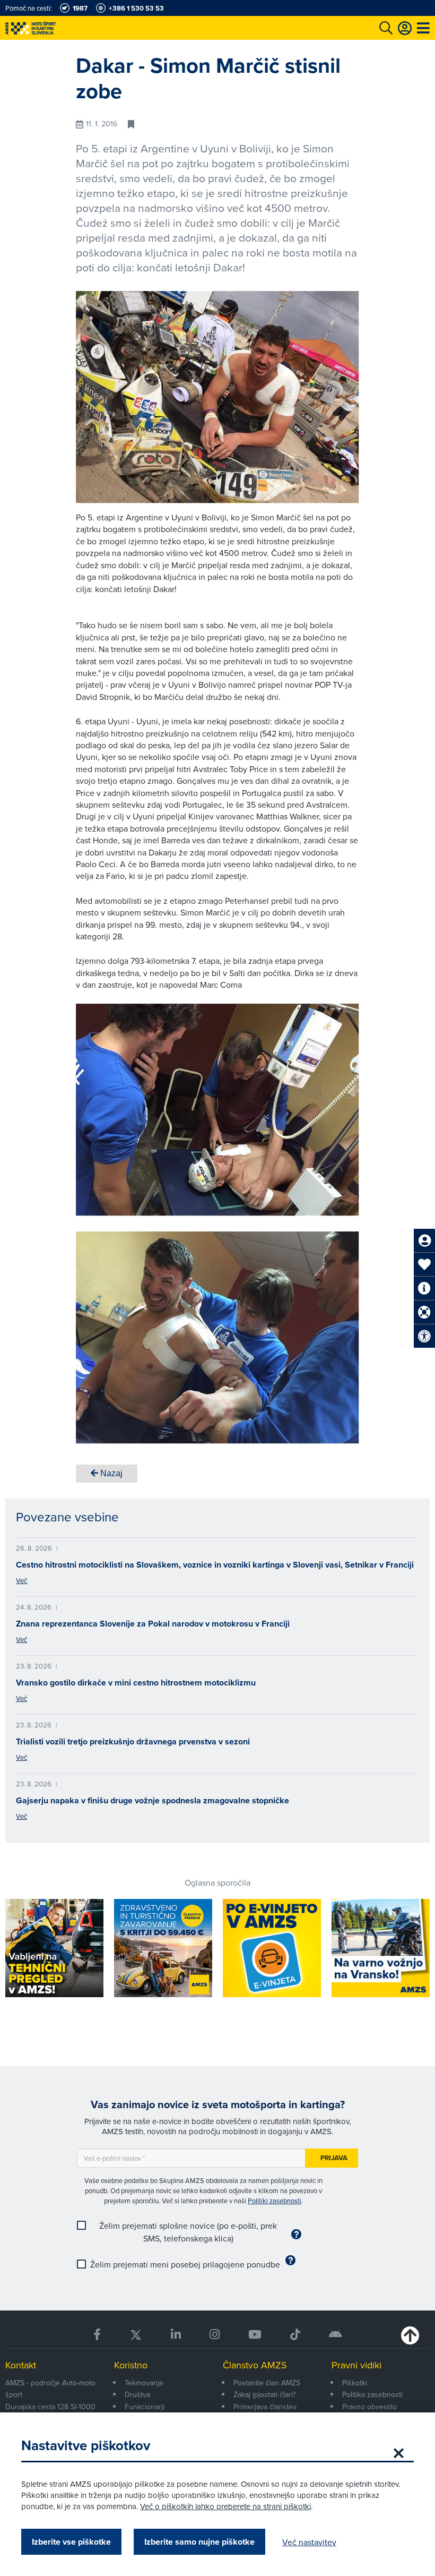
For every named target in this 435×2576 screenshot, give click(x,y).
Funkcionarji (145, 2407)
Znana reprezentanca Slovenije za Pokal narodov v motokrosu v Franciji (153, 1624)
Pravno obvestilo (369, 2407)
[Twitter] (136, 2335)
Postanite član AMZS (267, 2383)
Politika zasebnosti (372, 2394)
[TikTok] (295, 2335)
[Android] (336, 2335)
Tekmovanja (144, 2383)
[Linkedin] (176, 2335)
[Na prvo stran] (53, 28)
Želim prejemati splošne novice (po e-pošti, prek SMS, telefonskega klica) (188, 2232)
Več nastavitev (309, 2542)
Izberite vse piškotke (71, 2542)
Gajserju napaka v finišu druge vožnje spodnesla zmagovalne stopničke (153, 1800)
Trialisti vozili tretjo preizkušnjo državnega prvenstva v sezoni (133, 1741)
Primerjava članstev (265, 2407)
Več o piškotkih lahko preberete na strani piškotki (225, 2506)
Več (21, 1580)
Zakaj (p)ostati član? (264, 2394)
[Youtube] (255, 2335)
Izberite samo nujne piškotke (199, 2542)
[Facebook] (97, 2335)
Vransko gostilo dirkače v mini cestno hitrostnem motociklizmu (136, 1683)
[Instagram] (215, 2335)
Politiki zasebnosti (275, 2201)
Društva (137, 2394)
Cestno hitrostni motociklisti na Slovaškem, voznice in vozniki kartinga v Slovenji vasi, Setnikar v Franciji (215, 1565)
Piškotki (355, 2383)
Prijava (334, 2158)
